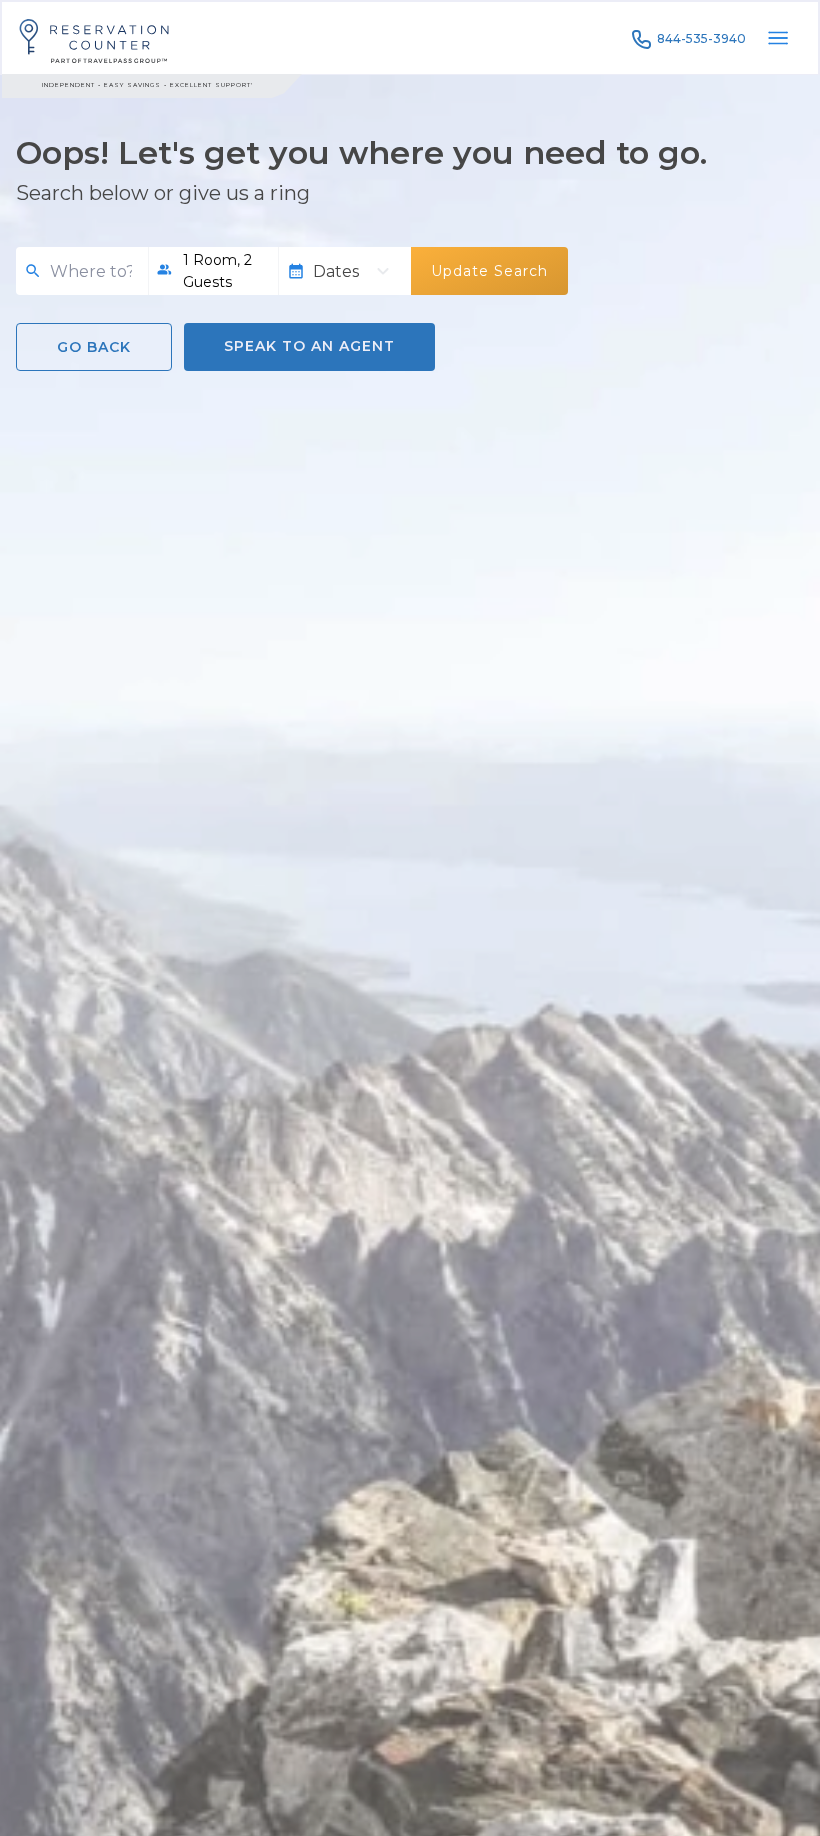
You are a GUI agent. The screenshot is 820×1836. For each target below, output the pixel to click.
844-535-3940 (701, 38)
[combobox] (91, 271)
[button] (214, 271)
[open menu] (778, 38)
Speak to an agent (309, 346)
